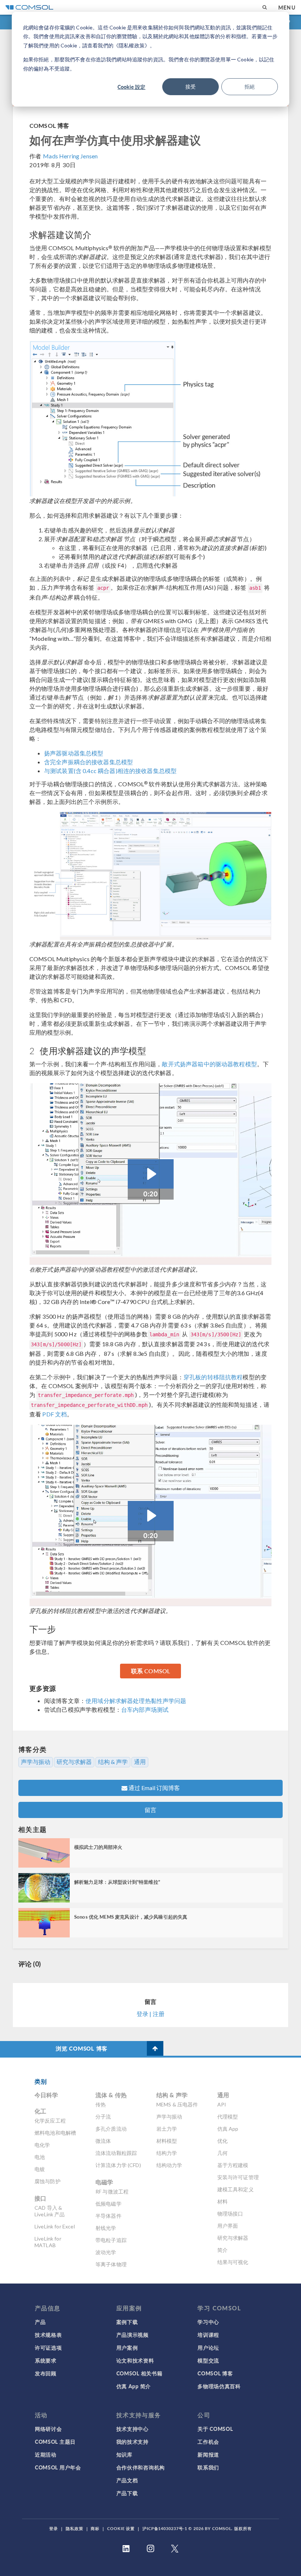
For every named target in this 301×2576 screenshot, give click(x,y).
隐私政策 (75, 2528)
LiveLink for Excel (55, 2226)
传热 (101, 2104)
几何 (222, 2153)
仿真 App (228, 2129)
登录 (54, 2528)
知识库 (124, 2454)
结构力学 (167, 2153)
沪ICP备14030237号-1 (165, 2528)
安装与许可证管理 (238, 2177)
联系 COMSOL (150, 1671)
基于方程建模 (233, 2165)
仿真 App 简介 (134, 2386)
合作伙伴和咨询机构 (141, 2467)
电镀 (40, 2169)
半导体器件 (108, 2216)
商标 (95, 2528)
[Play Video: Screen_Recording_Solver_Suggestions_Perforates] (151, 1516)
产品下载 (127, 2493)
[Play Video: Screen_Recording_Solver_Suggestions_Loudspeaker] (151, 1174)
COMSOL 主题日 (55, 2442)
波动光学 (106, 2252)
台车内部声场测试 (145, 1709)
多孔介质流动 (111, 2129)
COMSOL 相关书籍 (139, 2373)
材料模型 (167, 2141)
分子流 (103, 2117)
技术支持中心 (133, 2429)
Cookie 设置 (121, 2528)
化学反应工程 (50, 2121)
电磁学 (104, 2182)
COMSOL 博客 (49, 125)
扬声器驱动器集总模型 (74, 753)
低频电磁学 (108, 2204)
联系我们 (208, 2467)
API (222, 2104)
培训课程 (208, 2335)
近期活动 (46, 2454)
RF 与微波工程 (112, 2191)
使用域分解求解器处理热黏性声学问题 (136, 1701)
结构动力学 (169, 2165)
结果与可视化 (233, 2262)
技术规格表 (48, 2335)
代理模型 (228, 2117)
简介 (222, 2250)
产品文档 (127, 2480)
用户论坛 (208, 2347)
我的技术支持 (133, 2442)
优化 (222, 2141)
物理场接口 (230, 2214)
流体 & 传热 (111, 2095)
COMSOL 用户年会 (58, 2467)
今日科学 (46, 2095)
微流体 (103, 2141)
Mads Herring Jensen (70, 156)
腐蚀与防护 (48, 2181)
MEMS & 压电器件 (177, 2104)
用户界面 (228, 2226)
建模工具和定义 (235, 2189)
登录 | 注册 (150, 2014)
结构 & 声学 (113, 1762)
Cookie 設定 (131, 87)
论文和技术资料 (135, 2360)
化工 (40, 2111)
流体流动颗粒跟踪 (116, 2153)
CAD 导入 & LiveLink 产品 (50, 2211)
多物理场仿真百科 (219, 2386)
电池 (40, 2157)
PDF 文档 (55, 1414)
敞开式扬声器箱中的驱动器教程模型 (209, 1064)
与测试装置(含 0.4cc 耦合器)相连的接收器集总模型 (110, 771)
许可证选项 (48, 2347)
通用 (140, 1762)
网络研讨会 (48, 2429)
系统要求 (46, 2360)
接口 (40, 2198)
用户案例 (127, 2347)
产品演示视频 (133, 2335)
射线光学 (106, 2228)
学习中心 (208, 2322)
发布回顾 (46, 2373)
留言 (150, 1810)
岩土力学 (167, 2129)
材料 (222, 2201)
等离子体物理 (111, 2264)
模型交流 (208, 2360)
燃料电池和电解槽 (55, 2133)
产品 (40, 2322)
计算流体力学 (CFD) (118, 2165)
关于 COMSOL (215, 2429)
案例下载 (127, 2322)
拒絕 (250, 87)
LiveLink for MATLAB (48, 2242)
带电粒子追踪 (111, 2240)
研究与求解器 (74, 1762)
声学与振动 (36, 1762)
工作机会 (208, 2442)
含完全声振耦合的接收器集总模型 (88, 762)
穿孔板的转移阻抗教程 (213, 1377)
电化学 (42, 2145)
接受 (191, 87)
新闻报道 (208, 2454)
